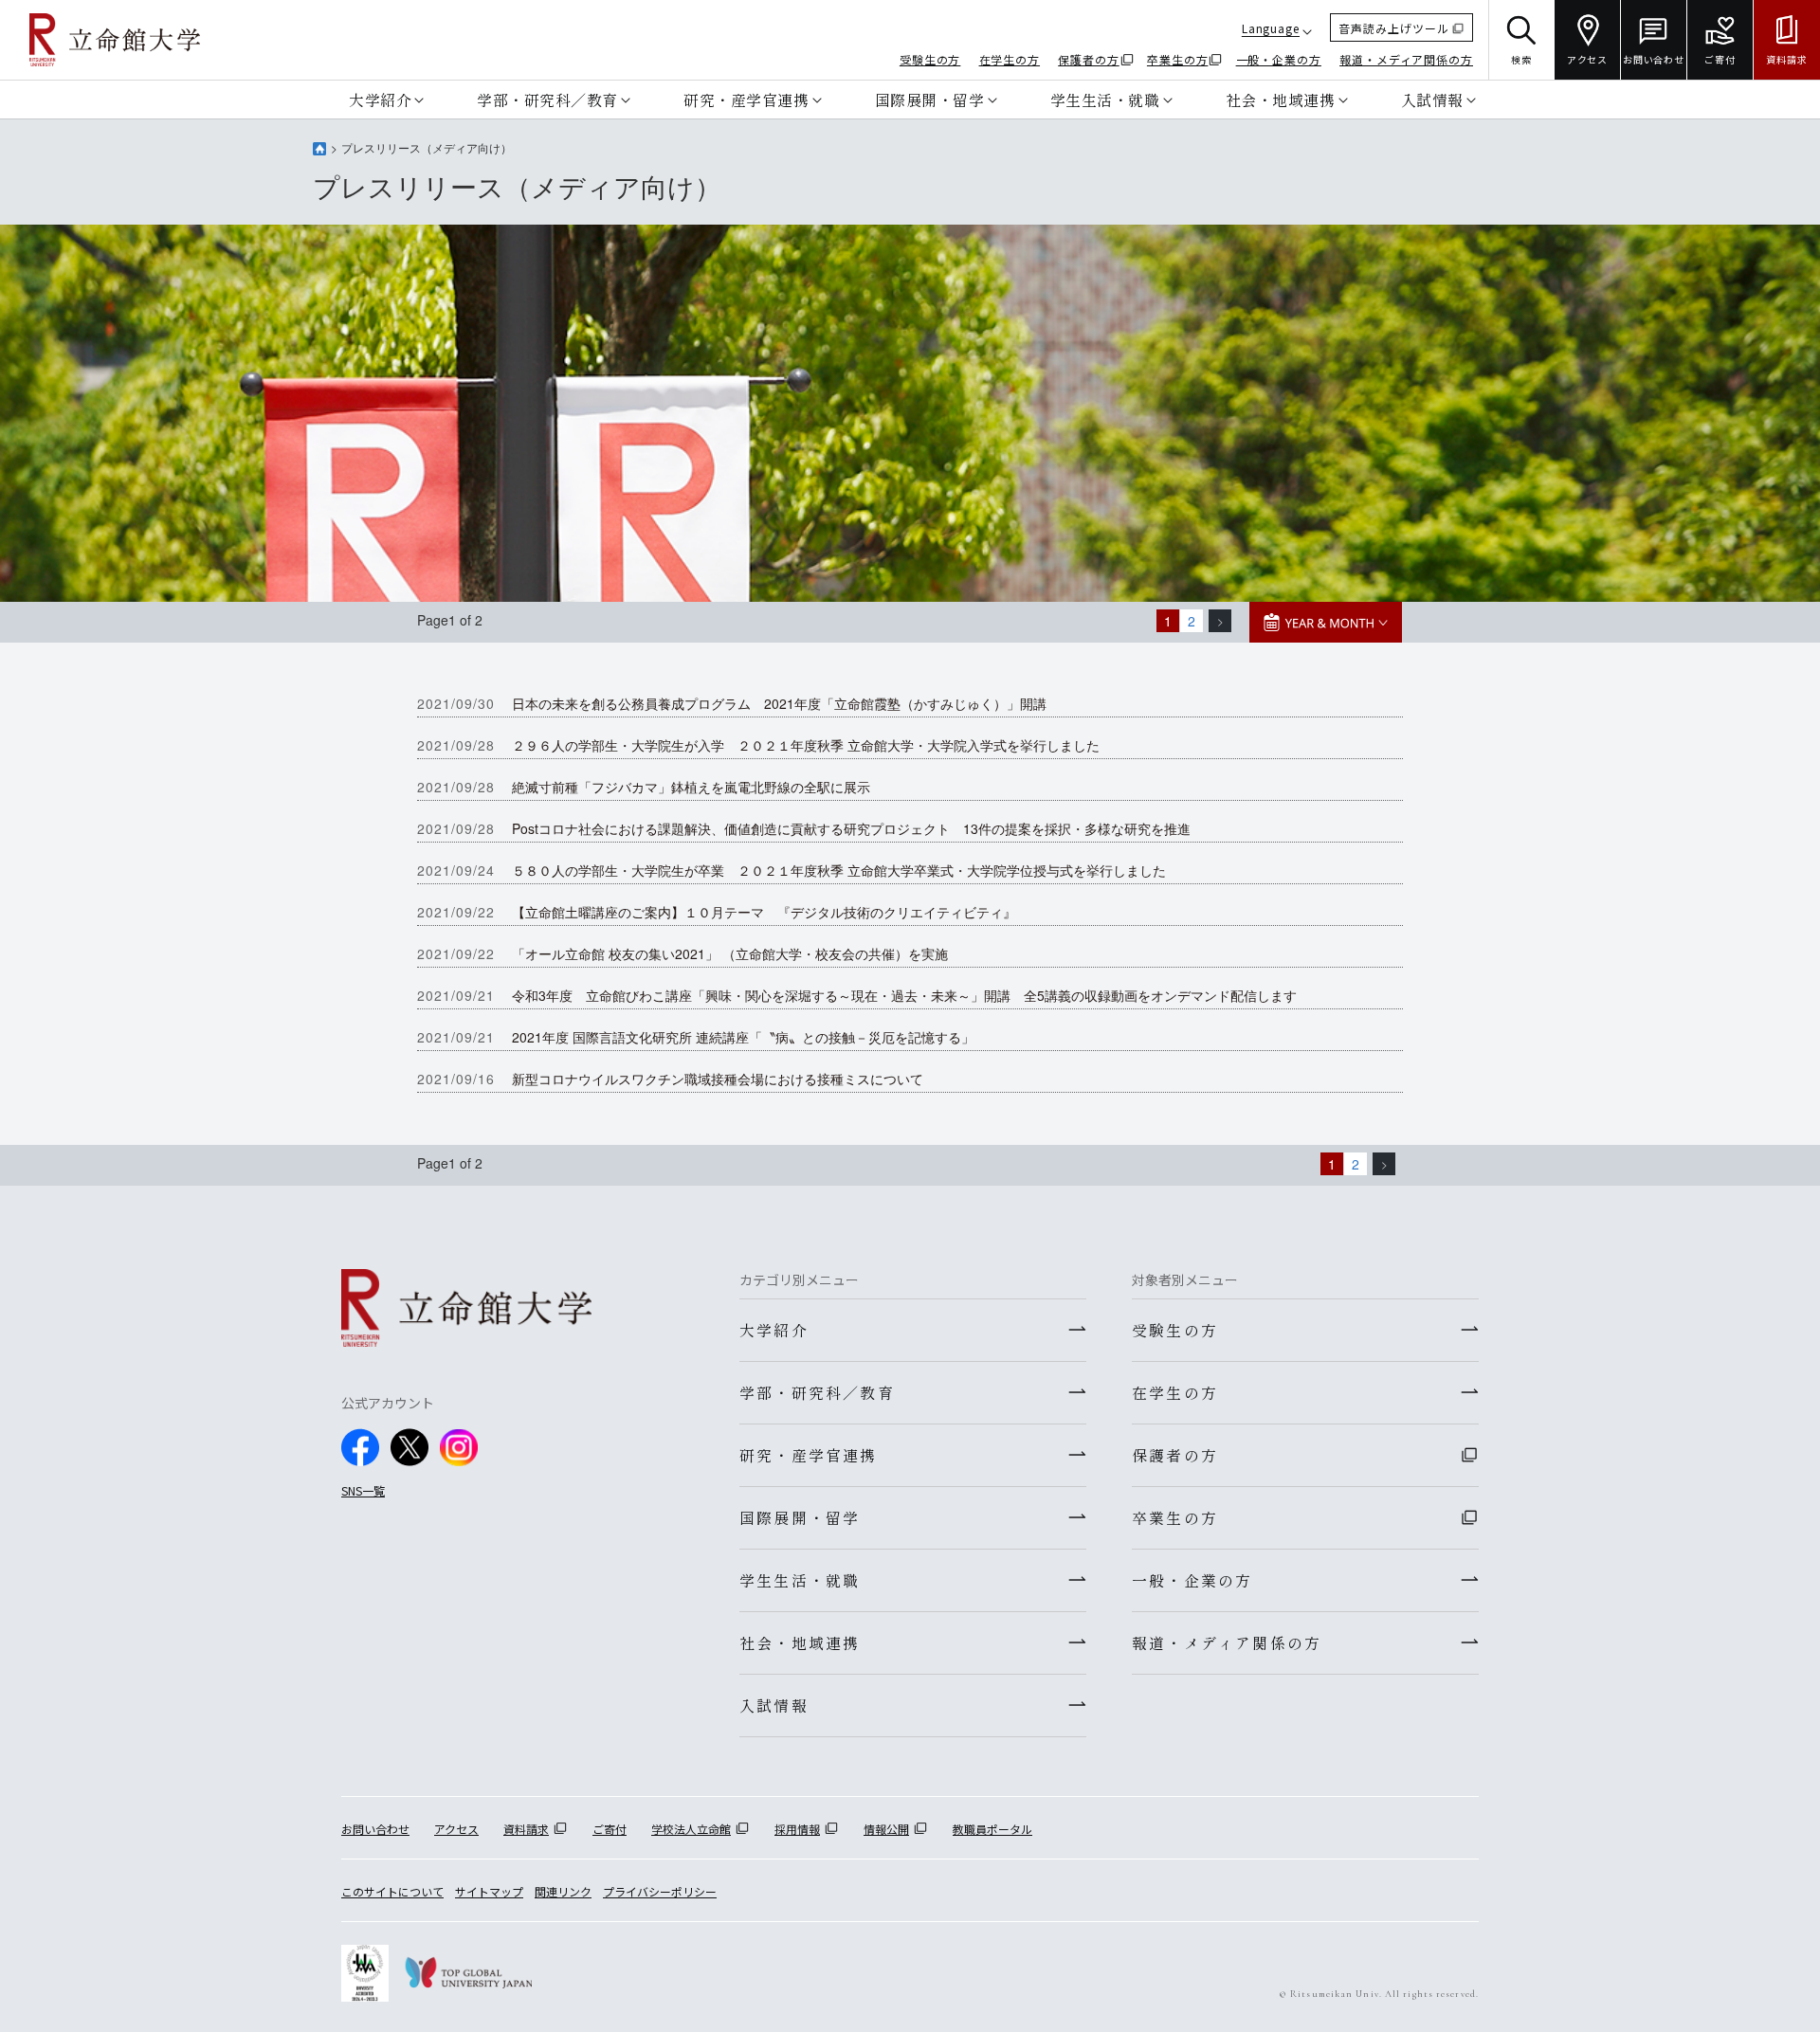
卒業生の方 (1178, 59)
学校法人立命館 (691, 1829)
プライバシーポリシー (660, 1891)
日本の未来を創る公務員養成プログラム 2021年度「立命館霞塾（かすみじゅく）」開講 (779, 703)
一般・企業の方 (1279, 59)
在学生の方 (1010, 59)
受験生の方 (930, 59)
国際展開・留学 (930, 100)
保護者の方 (1089, 59)
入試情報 (1432, 100)
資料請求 (526, 1829)
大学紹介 (380, 100)
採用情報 (797, 1829)
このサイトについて (392, 1891)
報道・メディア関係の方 (1406, 59)
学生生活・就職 (1105, 100)
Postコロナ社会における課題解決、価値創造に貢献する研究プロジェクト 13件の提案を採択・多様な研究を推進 (851, 828)
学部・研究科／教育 (547, 100)
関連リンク (563, 1891)
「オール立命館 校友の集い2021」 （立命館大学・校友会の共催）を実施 (730, 953)
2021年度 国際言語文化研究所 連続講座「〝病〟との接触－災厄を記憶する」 (743, 1037)
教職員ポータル (992, 1829)
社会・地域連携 (1281, 100)
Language (1271, 28)
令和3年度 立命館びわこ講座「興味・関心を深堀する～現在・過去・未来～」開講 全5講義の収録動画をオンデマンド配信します (904, 995)
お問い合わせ (375, 1829)
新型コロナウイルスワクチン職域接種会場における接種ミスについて (718, 1079)
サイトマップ (489, 1891)
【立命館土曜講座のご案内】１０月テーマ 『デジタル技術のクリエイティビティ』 (764, 912)
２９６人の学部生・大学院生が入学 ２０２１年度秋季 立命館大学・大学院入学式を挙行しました (806, 745)
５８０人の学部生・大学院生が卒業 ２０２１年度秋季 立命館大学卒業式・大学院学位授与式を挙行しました (839, 870)
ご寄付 (610, 1829)
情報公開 (886, 1829)
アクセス (456, 1829)
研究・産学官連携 (746, 100)
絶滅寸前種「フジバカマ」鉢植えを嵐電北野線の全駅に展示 (691, 787)
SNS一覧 (363, 1490)
